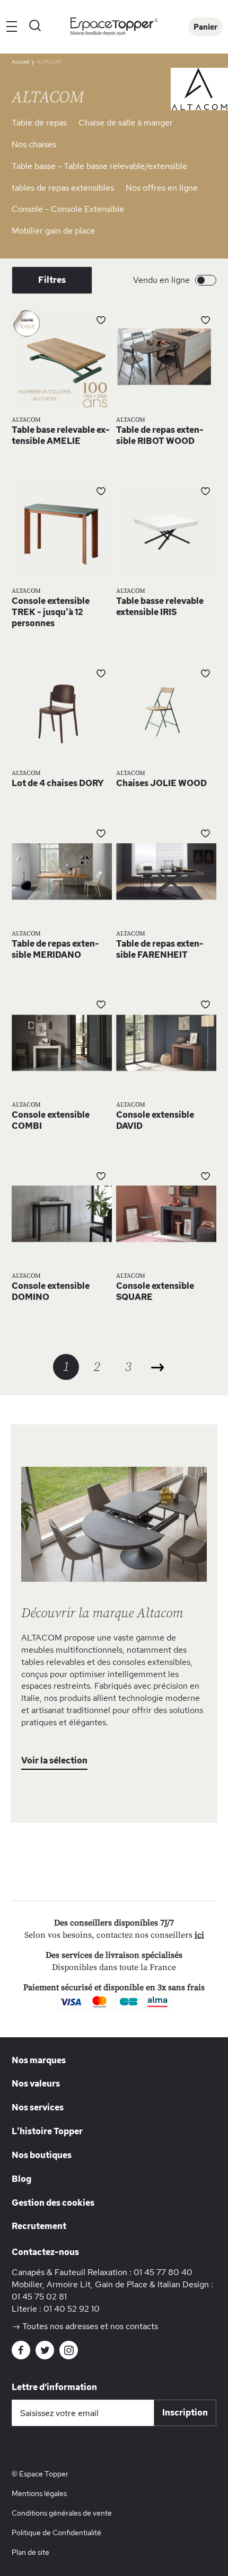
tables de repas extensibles (63, 188)
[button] (101, 319)
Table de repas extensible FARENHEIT (160, 949)
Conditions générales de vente (62, 2513)
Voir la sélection (54, 1761)
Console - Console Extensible (68, 209)
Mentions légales (39, 2493)
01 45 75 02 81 (39, 2297)
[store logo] (114, 27)
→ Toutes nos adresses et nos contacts (85, 2326)
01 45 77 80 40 (163, 2272)
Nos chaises (34, 144)
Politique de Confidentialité (56, 2533)
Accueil (21, 62)
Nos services (38, 2107)
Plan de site (30, 2552)
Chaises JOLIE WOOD (161, 783)
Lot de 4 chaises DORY (58, 783)
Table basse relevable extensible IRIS (160, 607)
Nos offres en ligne (162, 188)
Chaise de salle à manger (126, 123)
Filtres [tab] (52, 280)
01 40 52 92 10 (72, 2309)
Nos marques (39, 2060)
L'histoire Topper (47, 2131)
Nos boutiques (42, 2155)
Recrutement (39, 2226)
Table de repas (39, 123)
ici (199, 1935)
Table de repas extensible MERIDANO (55, 949)
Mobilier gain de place (53, 231)
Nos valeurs (36, 2084)
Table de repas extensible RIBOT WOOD (160, 435)
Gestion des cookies (53, 2203)
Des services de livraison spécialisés (114, 1955)
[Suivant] (158, 1367)
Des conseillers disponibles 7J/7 (114, 1923)
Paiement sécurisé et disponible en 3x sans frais (114, 1987)
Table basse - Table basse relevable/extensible (99, 166)
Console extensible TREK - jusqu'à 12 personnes (51, 612)
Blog (21, 2179)
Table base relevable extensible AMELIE (61, 435)
